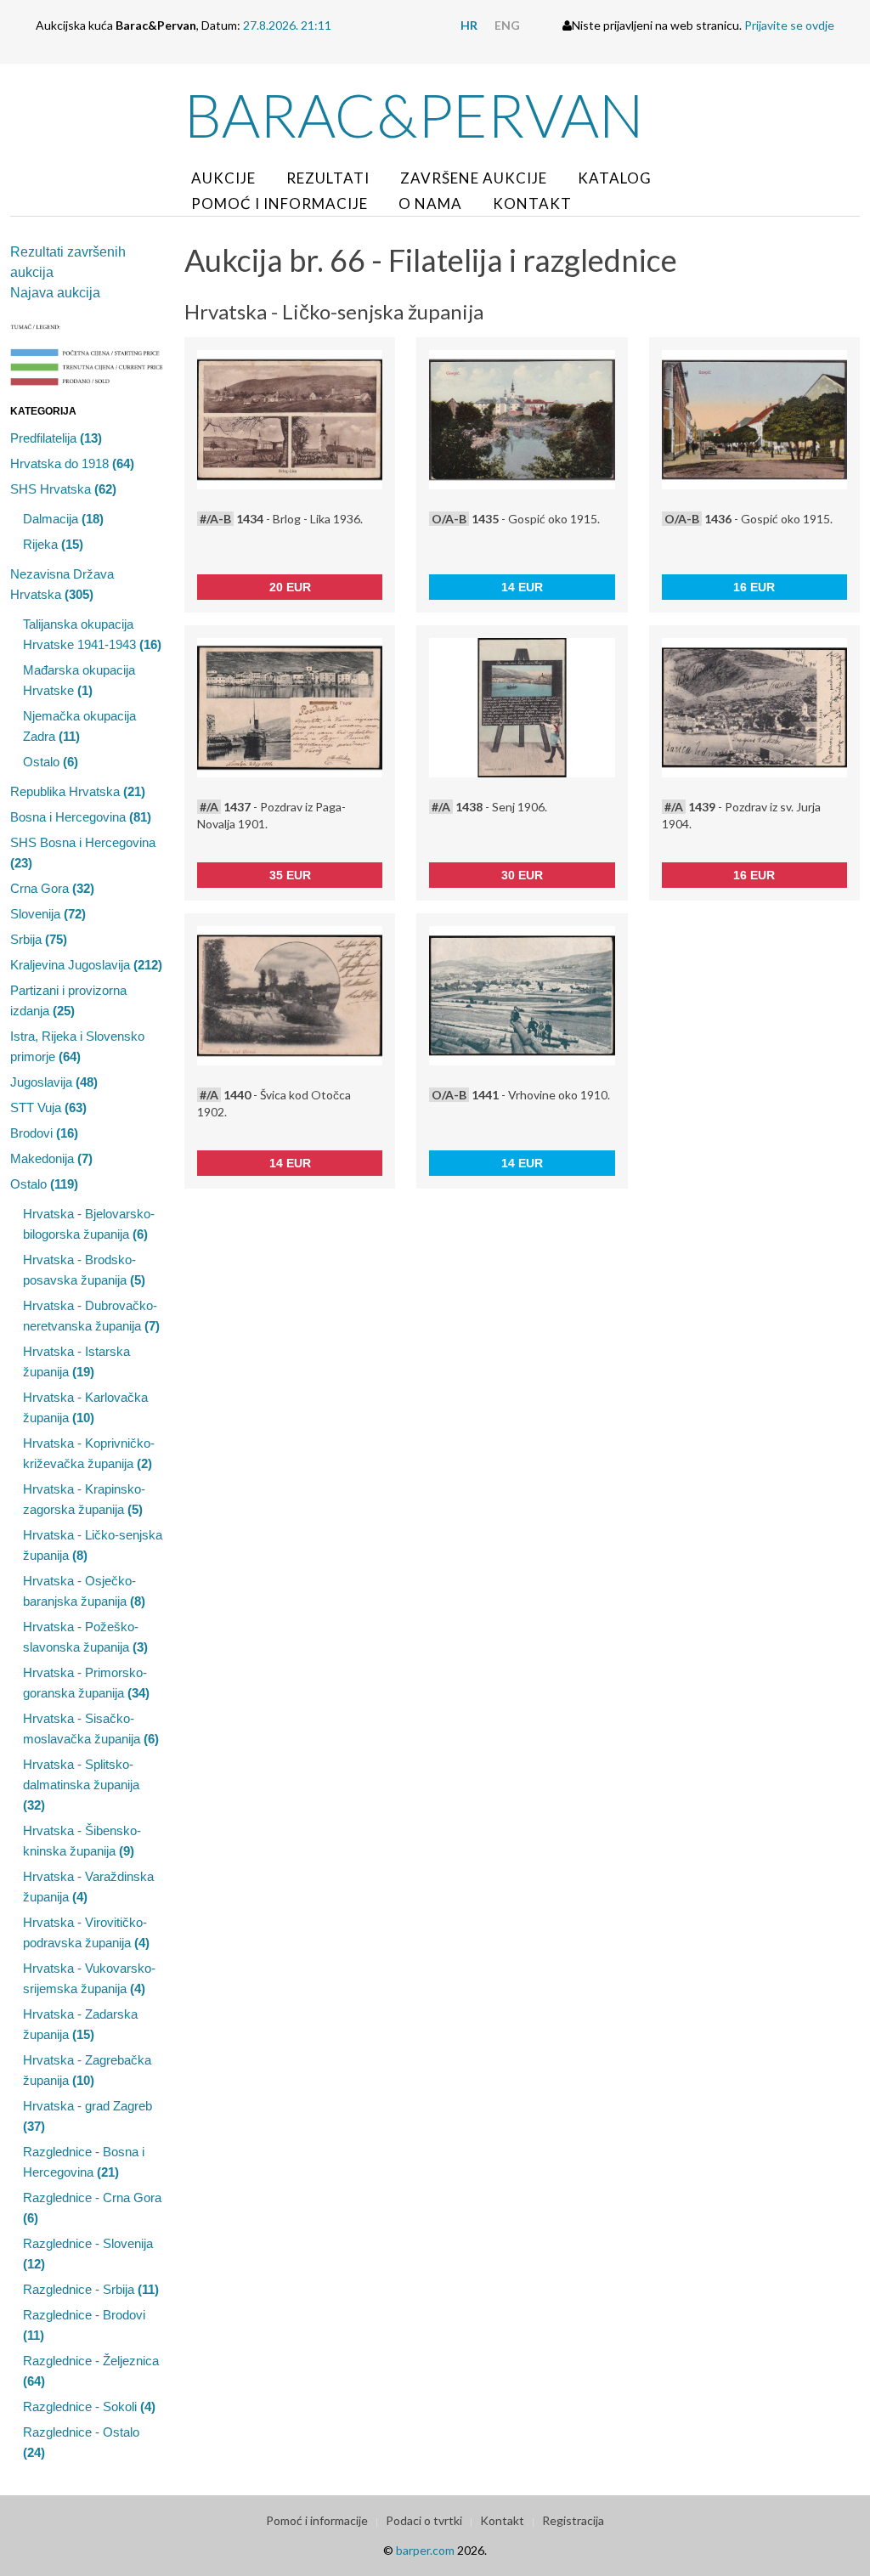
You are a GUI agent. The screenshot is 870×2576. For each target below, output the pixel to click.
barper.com (425, 2550)
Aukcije (223, 178)
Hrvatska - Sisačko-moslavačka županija (91, 1729)
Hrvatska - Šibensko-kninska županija (82, 1841)
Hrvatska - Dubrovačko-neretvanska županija (91, 1316)
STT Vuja (48, 1107)
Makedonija (51, 1158)
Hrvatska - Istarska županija (76, 1361)
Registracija (573, 2520)
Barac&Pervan (414, 115)
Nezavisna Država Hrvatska (62, 584)
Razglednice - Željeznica (91, 2371)
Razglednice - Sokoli (89, 2407)
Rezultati (328, 178)
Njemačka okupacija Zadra (79, 726)
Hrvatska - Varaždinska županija (88, 1887)
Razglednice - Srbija (91, 2289)
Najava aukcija (55, 293)
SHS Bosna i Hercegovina (83, 853)
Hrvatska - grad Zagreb (88, 2116)
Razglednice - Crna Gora (92, 2208)
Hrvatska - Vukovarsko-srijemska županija (89, 1978)
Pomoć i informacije (280, 203)
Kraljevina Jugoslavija (86, 965)
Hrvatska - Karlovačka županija (85, 1407)
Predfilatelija (56, 438)
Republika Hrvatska (78, 791)
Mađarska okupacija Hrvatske (79, 680)
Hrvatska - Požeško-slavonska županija (85, 1637)
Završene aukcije (474, 178)
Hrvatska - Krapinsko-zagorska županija (84, 1499)
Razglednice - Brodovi (84, 2325)
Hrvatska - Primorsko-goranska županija (86, 1683)
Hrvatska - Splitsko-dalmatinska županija (81, 1785)
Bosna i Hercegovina (81, 817)
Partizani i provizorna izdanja (68, 1000)
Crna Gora (52, 888)
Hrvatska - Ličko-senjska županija (93, 1545)
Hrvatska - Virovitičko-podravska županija (86, 1932)
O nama (430, 203)
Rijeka (53, 544)
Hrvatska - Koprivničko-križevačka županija (89, 1453)
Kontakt (532, 203)
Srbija (39, 939)
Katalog (615, 178)
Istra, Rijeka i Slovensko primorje (77, 1046)
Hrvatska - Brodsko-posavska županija (84, 1270)
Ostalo (51, 762)
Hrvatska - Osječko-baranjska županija (84, 1591)
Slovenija (48, 914)
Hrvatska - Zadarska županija (80, 2024)
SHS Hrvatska (63, 489)
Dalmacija (63, 519)
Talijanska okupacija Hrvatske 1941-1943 (92, 634)
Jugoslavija (54, 1082)
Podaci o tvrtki (424, 2520)
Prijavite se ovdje (789, 25)
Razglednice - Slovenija (88, 2254)
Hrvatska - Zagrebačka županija (87, 2070)
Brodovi (44, 1133)
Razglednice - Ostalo (81, 2442)
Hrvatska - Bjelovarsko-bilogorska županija (89, 1224)
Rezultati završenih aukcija (68, 262)
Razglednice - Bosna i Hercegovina (84, 2162)
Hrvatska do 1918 (72, 463)
